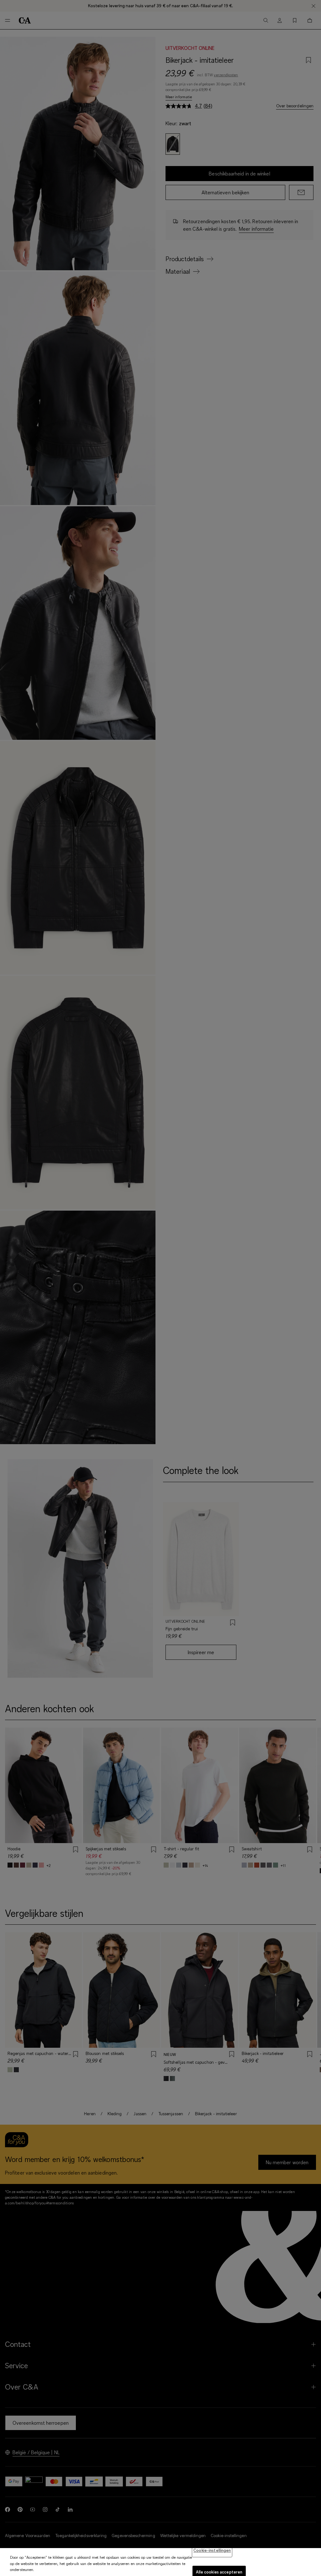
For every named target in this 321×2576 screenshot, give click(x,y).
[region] (160, 2562)
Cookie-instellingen (212, 2550)
